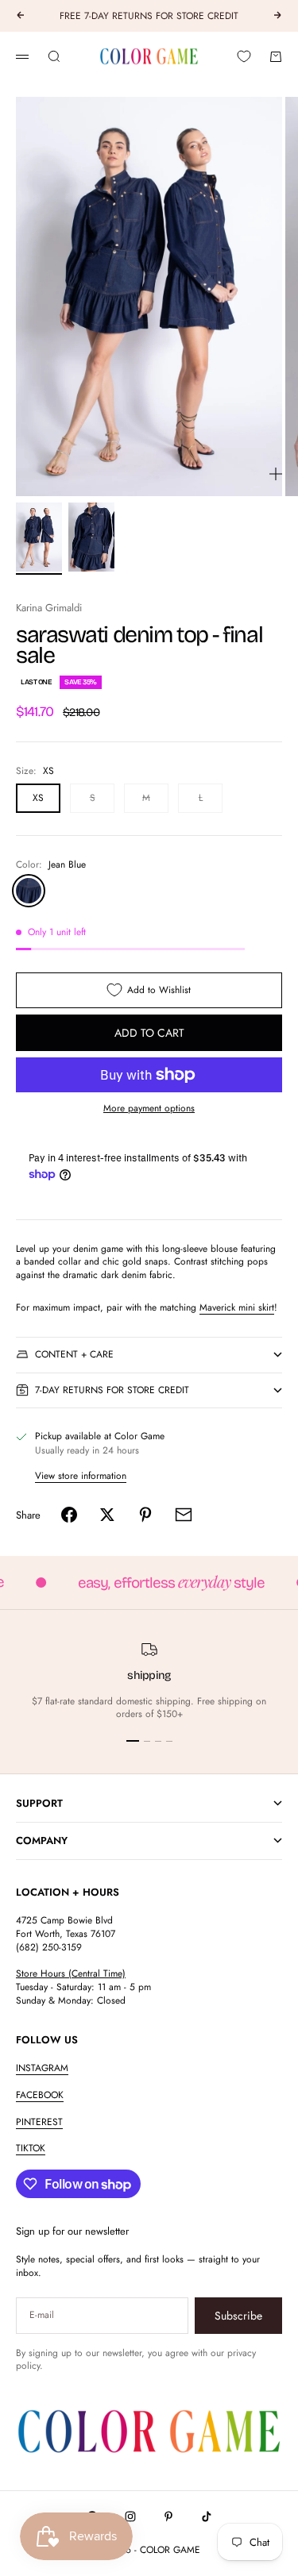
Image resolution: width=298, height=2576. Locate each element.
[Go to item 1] (39, 537)
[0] (244, 56)
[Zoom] (276, 474)
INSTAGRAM (42, 2068)
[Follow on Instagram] (130, 2516)
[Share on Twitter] (107, 1515)
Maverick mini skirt (237, 1307)
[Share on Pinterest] (145, 1515)
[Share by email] (184, 1515)
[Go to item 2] (91, 537)
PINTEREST (39, 2122)
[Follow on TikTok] (207, 2516)
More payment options (149, 1109)
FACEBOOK (40, 2095)
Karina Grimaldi (49, 608)
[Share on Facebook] (69, 1515)
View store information (81, 1476)
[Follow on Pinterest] (168, 2516)
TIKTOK (31, 2148)
